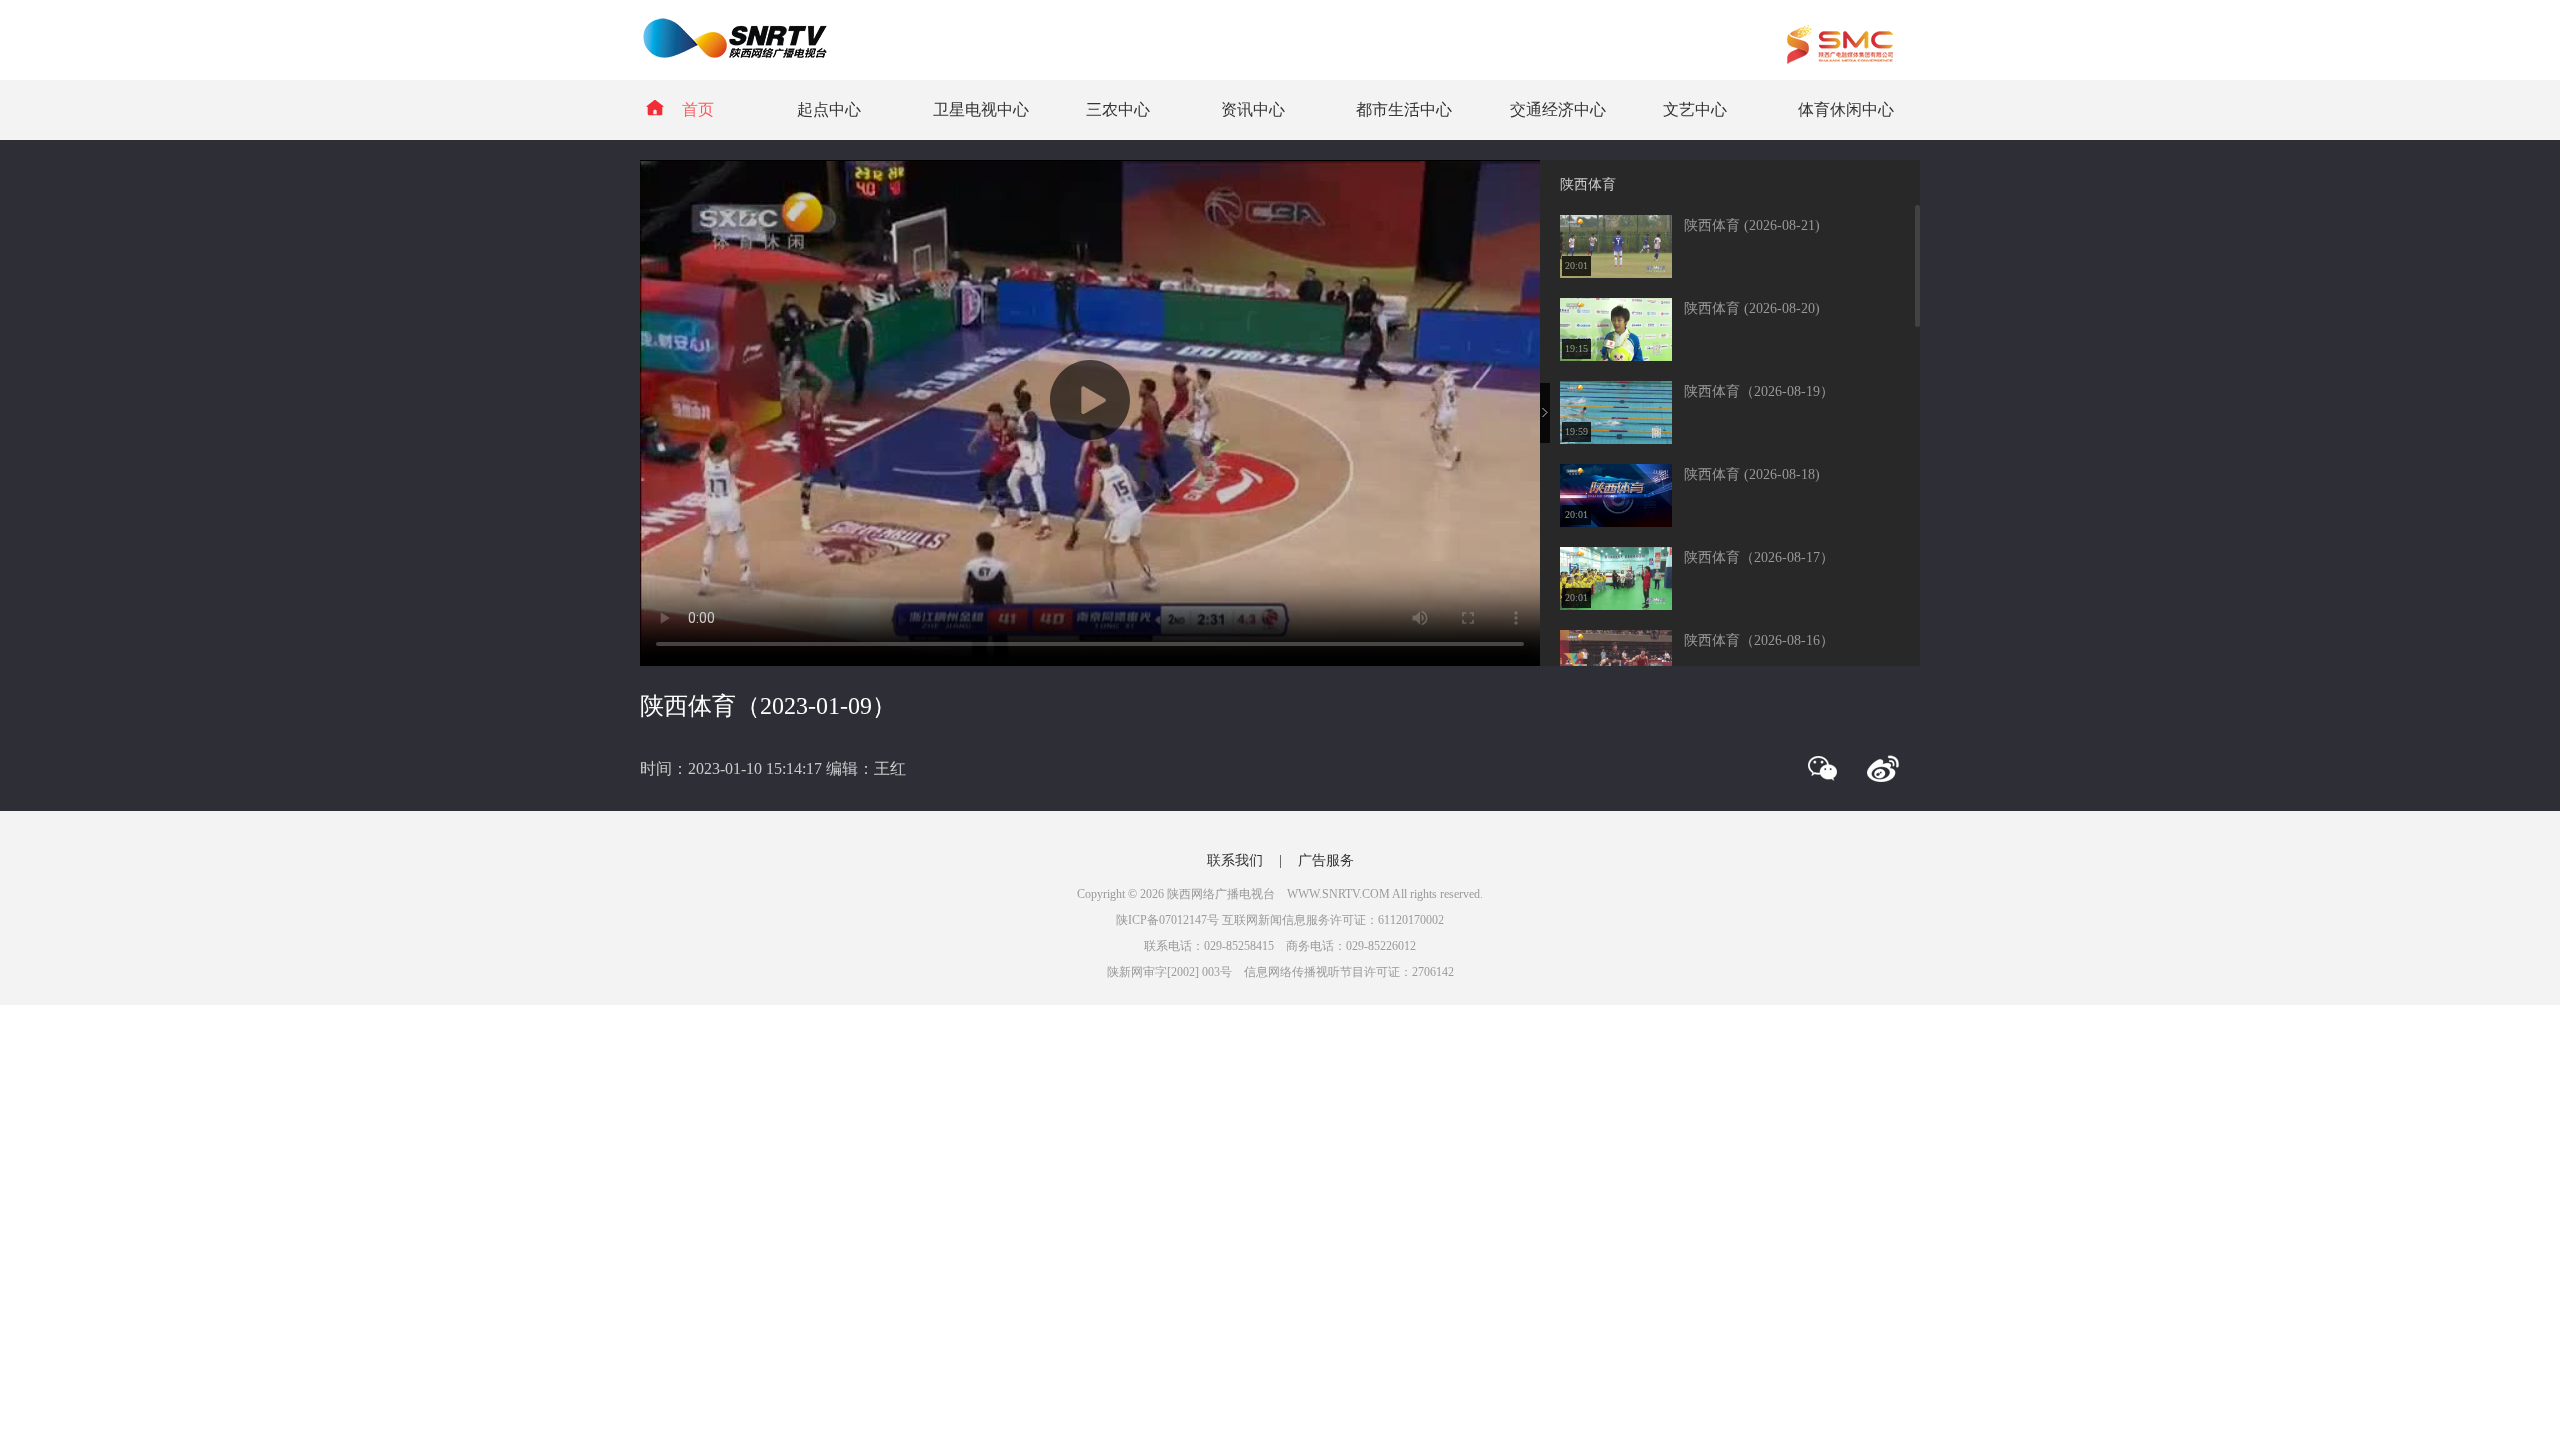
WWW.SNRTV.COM (1338, 894)
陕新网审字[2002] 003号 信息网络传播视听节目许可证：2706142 (1280, 972)
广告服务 (1326, 860)
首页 (698, 109)
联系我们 (1235, 860)
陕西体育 (1588, 184)
